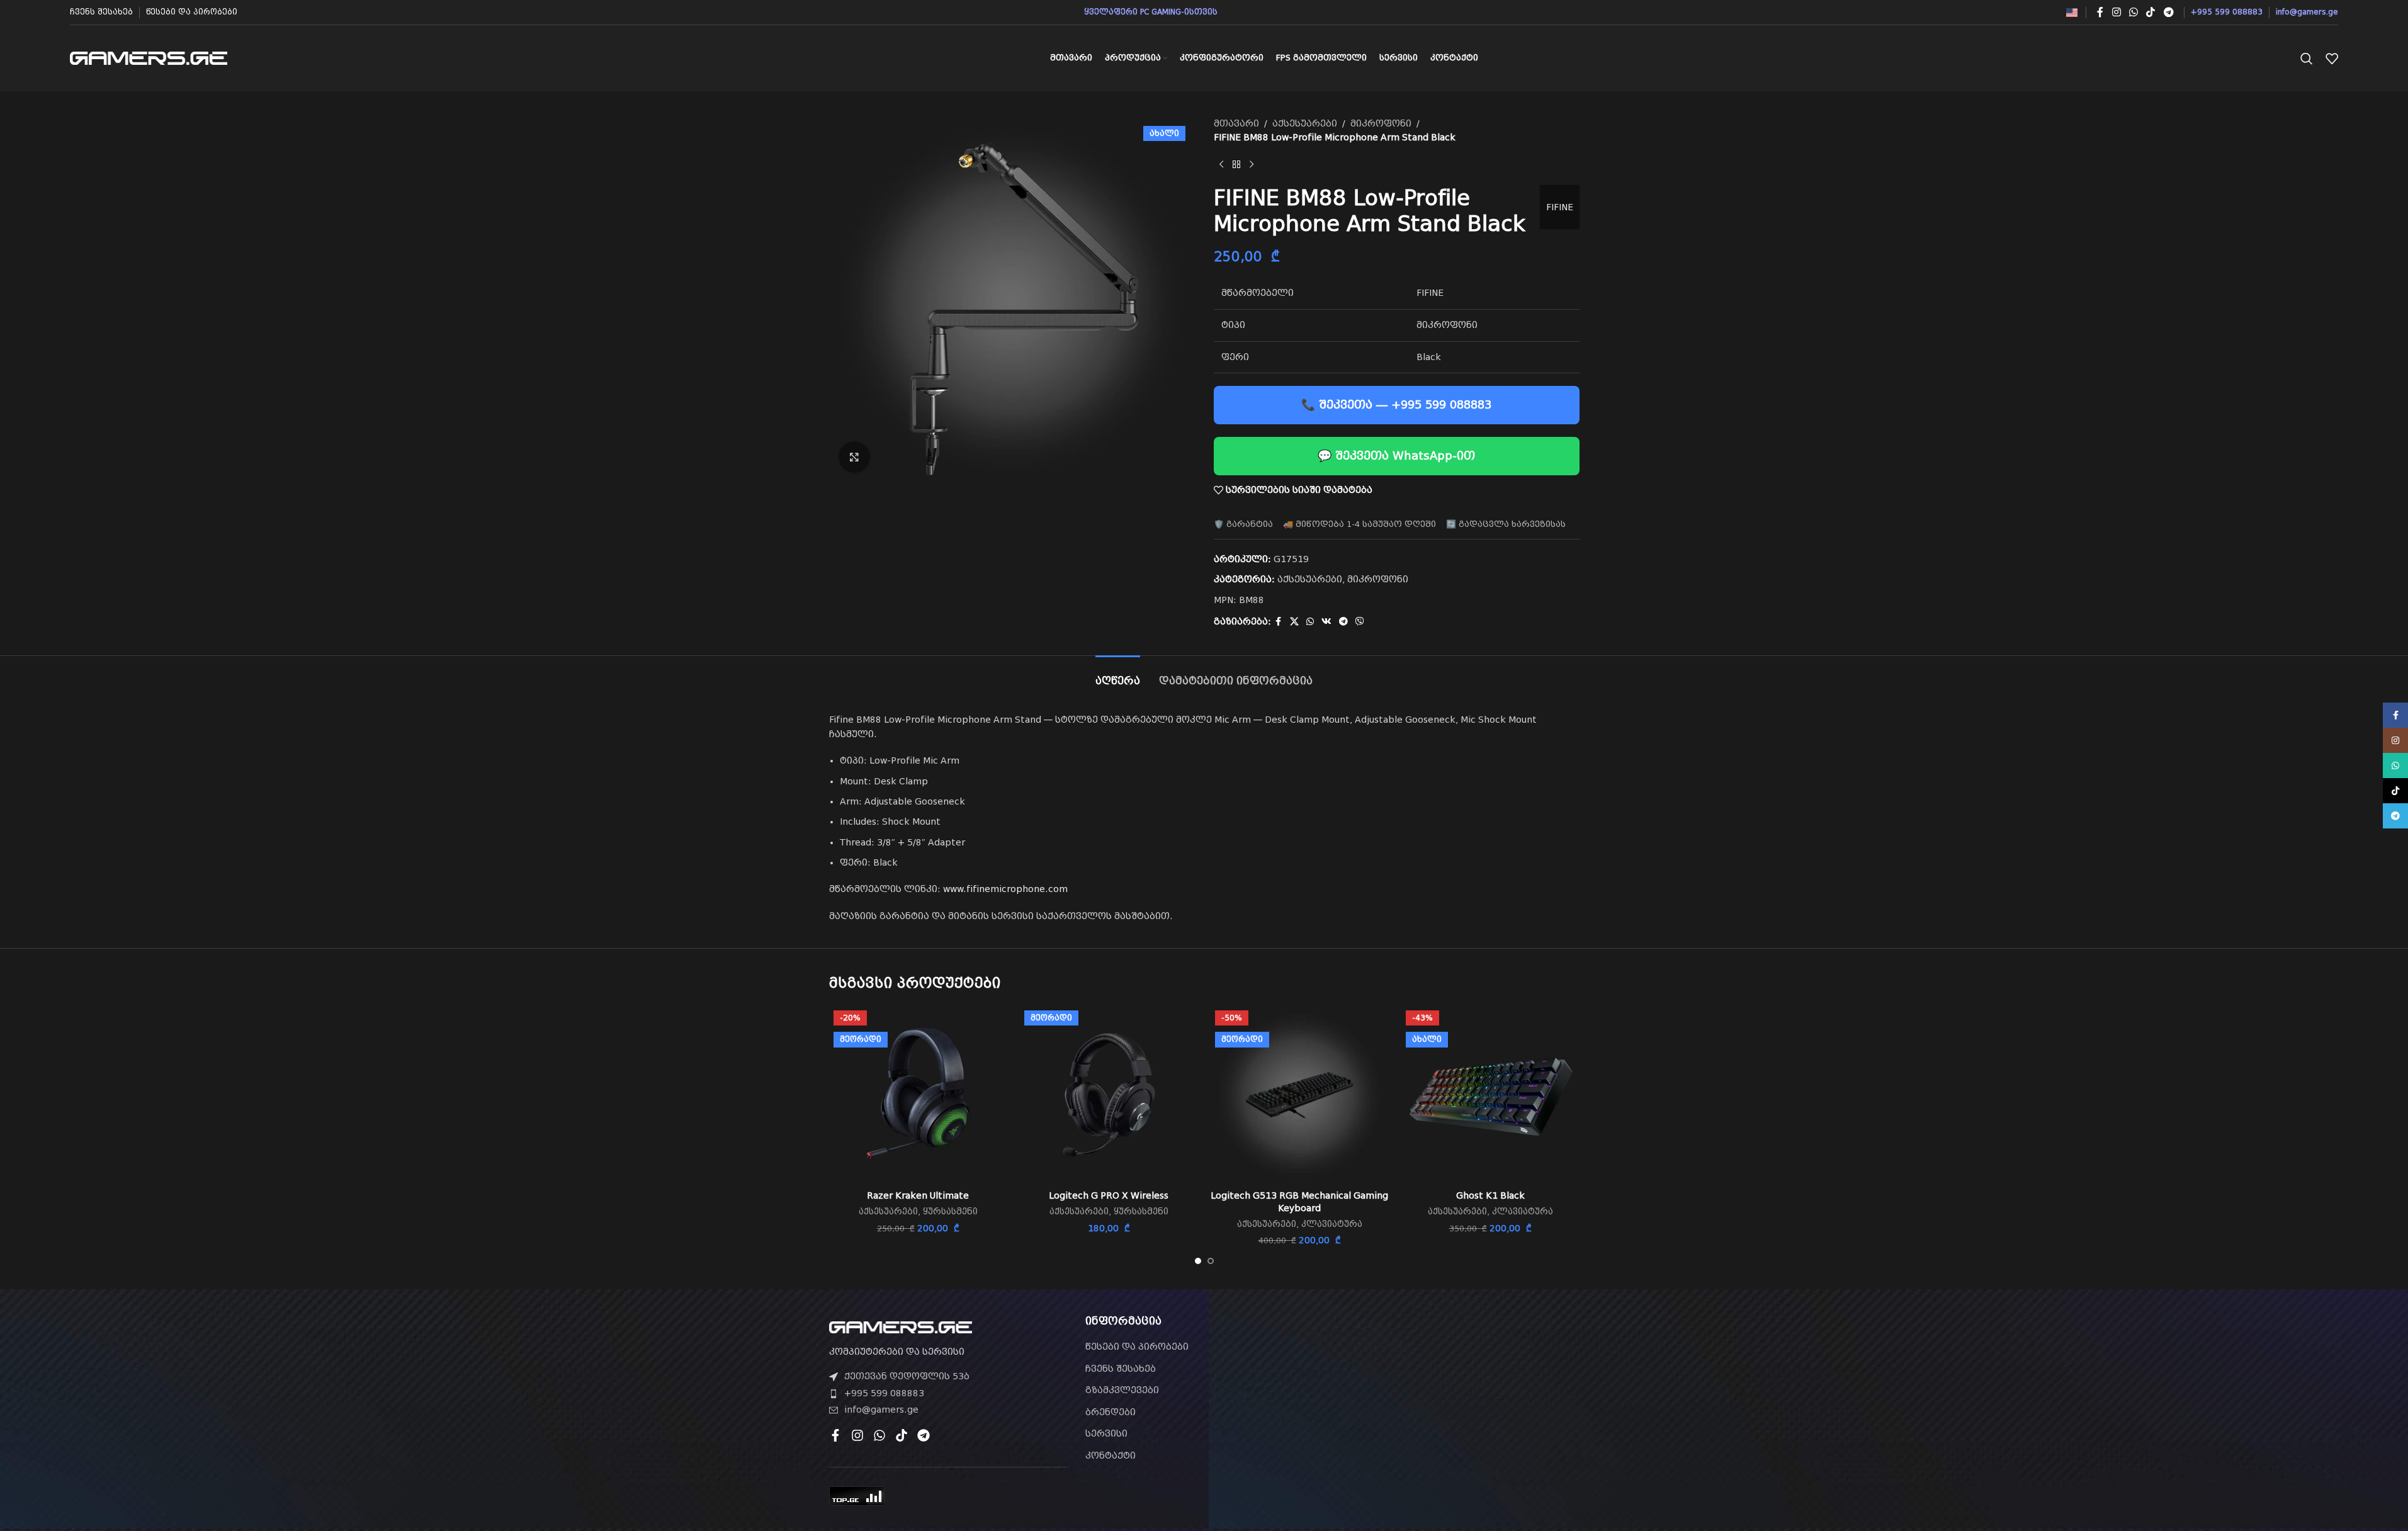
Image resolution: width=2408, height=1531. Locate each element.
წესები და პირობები (1137, 1347)
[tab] (1118, 675)
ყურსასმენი (950, 1212)
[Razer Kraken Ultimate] (918, 1095)
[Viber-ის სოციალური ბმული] (1360, 622)
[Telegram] (924, 1435)
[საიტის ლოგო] (149, 57)
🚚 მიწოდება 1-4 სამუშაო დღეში (1359, 524)
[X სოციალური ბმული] (1294, 622)
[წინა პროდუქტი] (1221, 165)
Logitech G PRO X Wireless (1109, 1195)
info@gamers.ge (881, 1410)
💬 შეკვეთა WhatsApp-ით (1396, 455)
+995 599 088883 (884, 1393)
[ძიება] (2307, 59)
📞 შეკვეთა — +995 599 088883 (1396, 404)
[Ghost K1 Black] (1490, 1095)
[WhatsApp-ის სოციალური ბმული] (2133, 12)
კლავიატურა (1332, 1224)
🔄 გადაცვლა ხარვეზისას (1506, 524)
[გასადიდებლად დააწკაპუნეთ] (854, 457)
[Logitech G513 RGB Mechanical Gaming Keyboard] (1300, 1095)
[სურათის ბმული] (901, 1326)
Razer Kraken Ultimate (918, 1195)
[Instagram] (857, 1435)
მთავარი (1236, 123)
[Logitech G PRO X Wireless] (1109, 1095)
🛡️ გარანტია (1243, 524)
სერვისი (1106, 1433)
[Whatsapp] (879, 1435)
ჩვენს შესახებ (1121, 1369)
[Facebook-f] (835, 1435)
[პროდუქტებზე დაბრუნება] (1236, 165)
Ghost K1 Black (1490, 1195)
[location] (1460, 1387)
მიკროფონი (1381, 123)
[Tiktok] (902, 1435)
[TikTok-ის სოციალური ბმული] (2151, 12)
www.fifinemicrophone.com (1005, 889)
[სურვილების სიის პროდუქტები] (2332, 59)
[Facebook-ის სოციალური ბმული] (2100, 12)
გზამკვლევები (1122, 1390)
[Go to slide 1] (1198, 1261)
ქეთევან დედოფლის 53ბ (907, 1376)
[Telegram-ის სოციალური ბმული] (2168, 12)
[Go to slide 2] (1211, 1261)
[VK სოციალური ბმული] (1326, 622)
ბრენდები (1111, 1412)
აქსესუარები (1305, 123)
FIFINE (1560, 207)
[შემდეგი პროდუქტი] (1252, 165)
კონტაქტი (1111, 1455)
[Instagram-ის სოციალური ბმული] (2116, 12)
